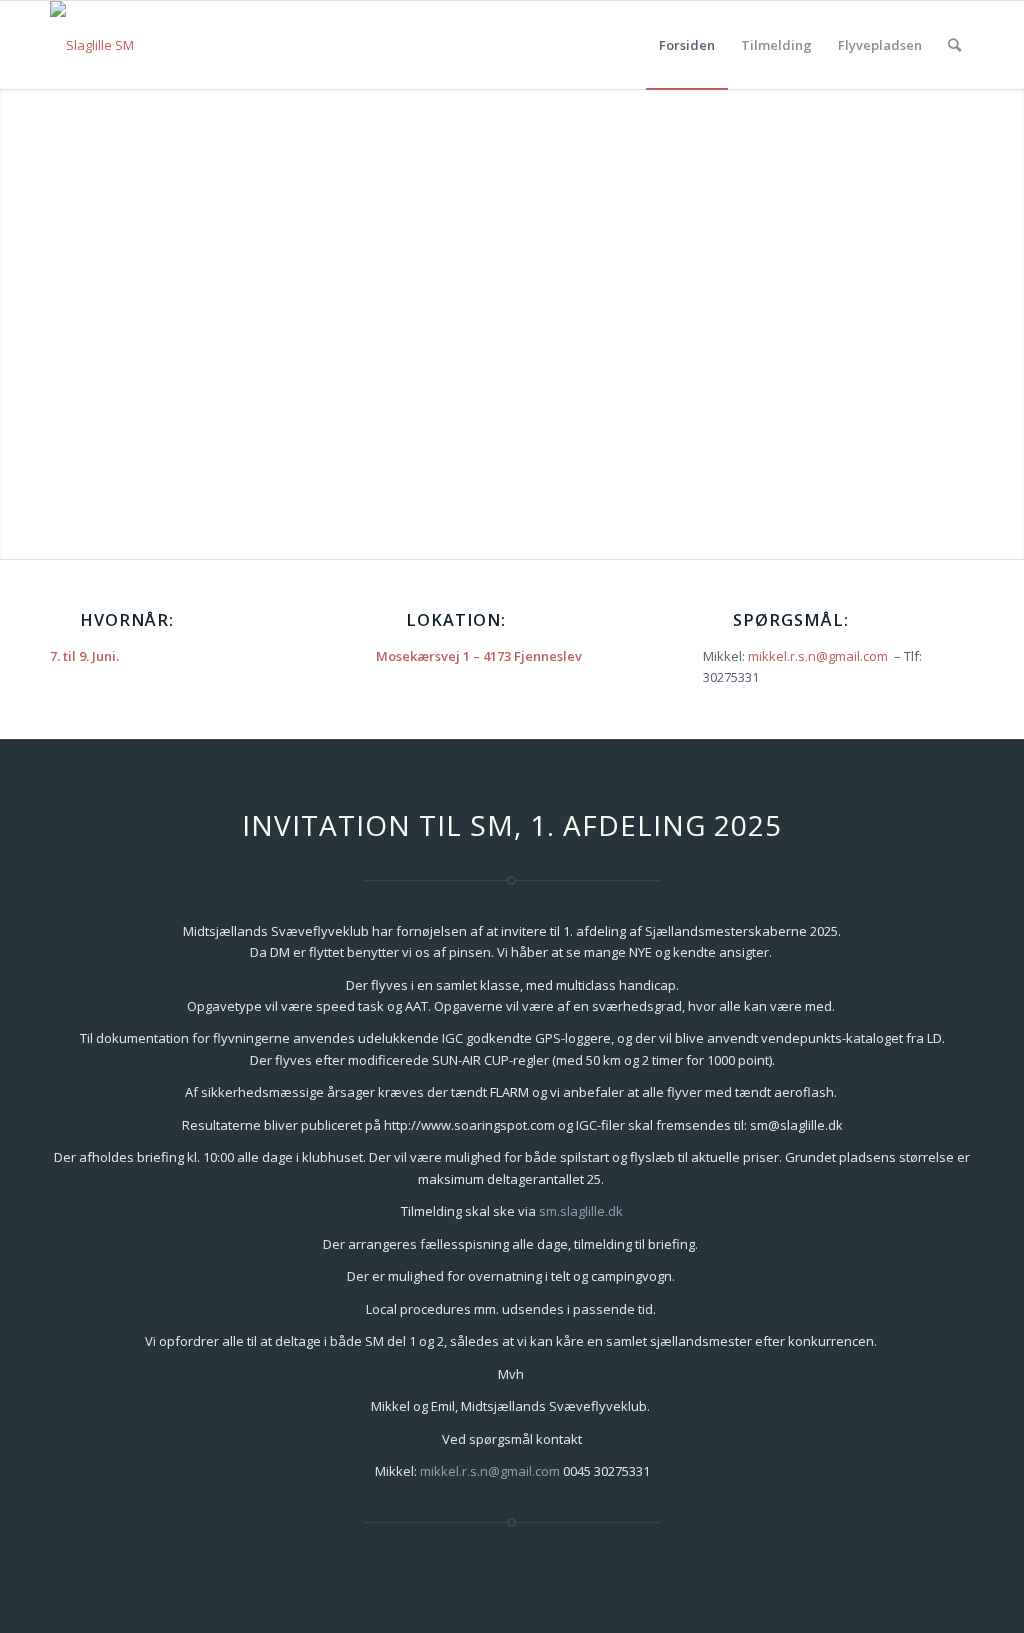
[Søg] (954, 45)
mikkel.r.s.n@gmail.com (818, 656)
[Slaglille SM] (92, 45)
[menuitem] (687, 45)
